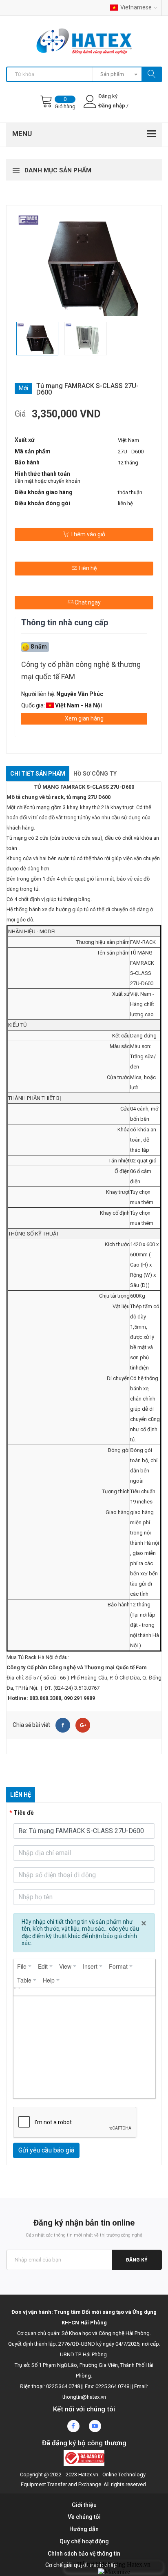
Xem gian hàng (84, 718)
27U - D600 (131, 452)
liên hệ (125, 503)
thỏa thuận (130, 492)
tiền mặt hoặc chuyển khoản (48, 481)
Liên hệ (87, 568)
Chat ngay (87, 602)
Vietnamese (136, 7)
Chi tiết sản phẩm (38, 774)
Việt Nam (128, 440)
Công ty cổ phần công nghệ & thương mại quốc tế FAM (81, 670)
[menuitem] (24, 1966)
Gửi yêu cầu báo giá (46, 2150)
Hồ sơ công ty (95, 774)
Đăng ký (137, 2260)
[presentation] (24, 1966)
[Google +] (83, 1725)
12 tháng (128, 463)
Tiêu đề (24, 1813)
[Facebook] (63, 1725)
